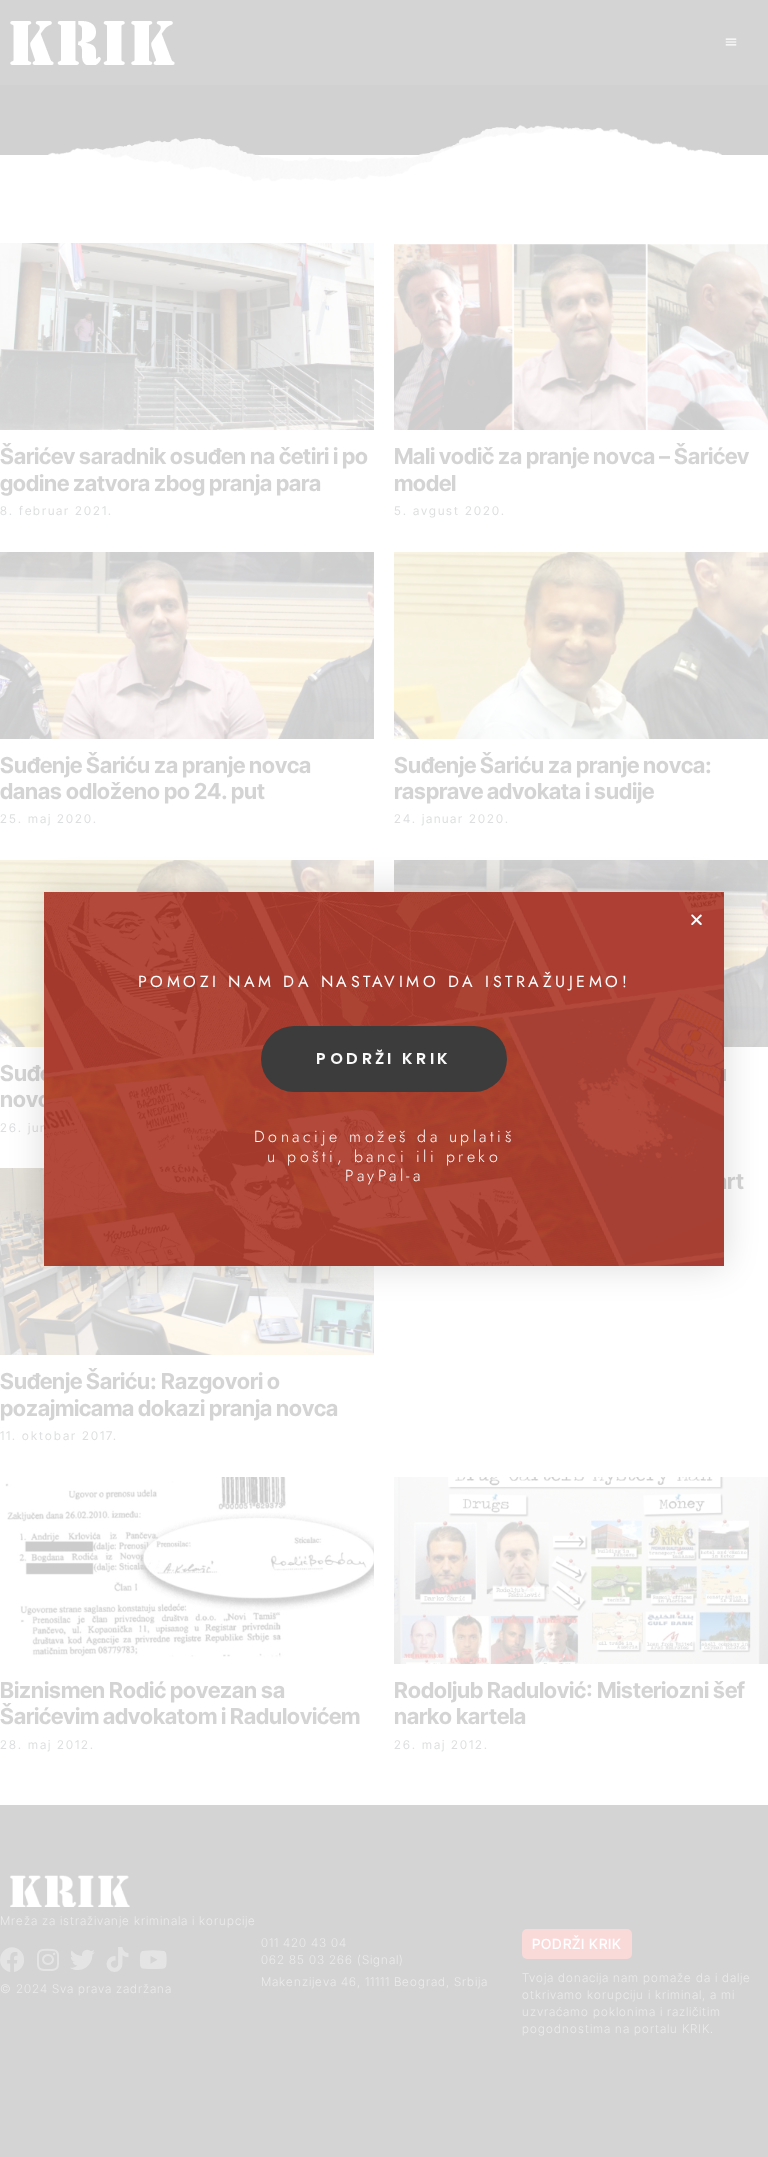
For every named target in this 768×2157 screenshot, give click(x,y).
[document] (384, 1078)
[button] (696, 919)
